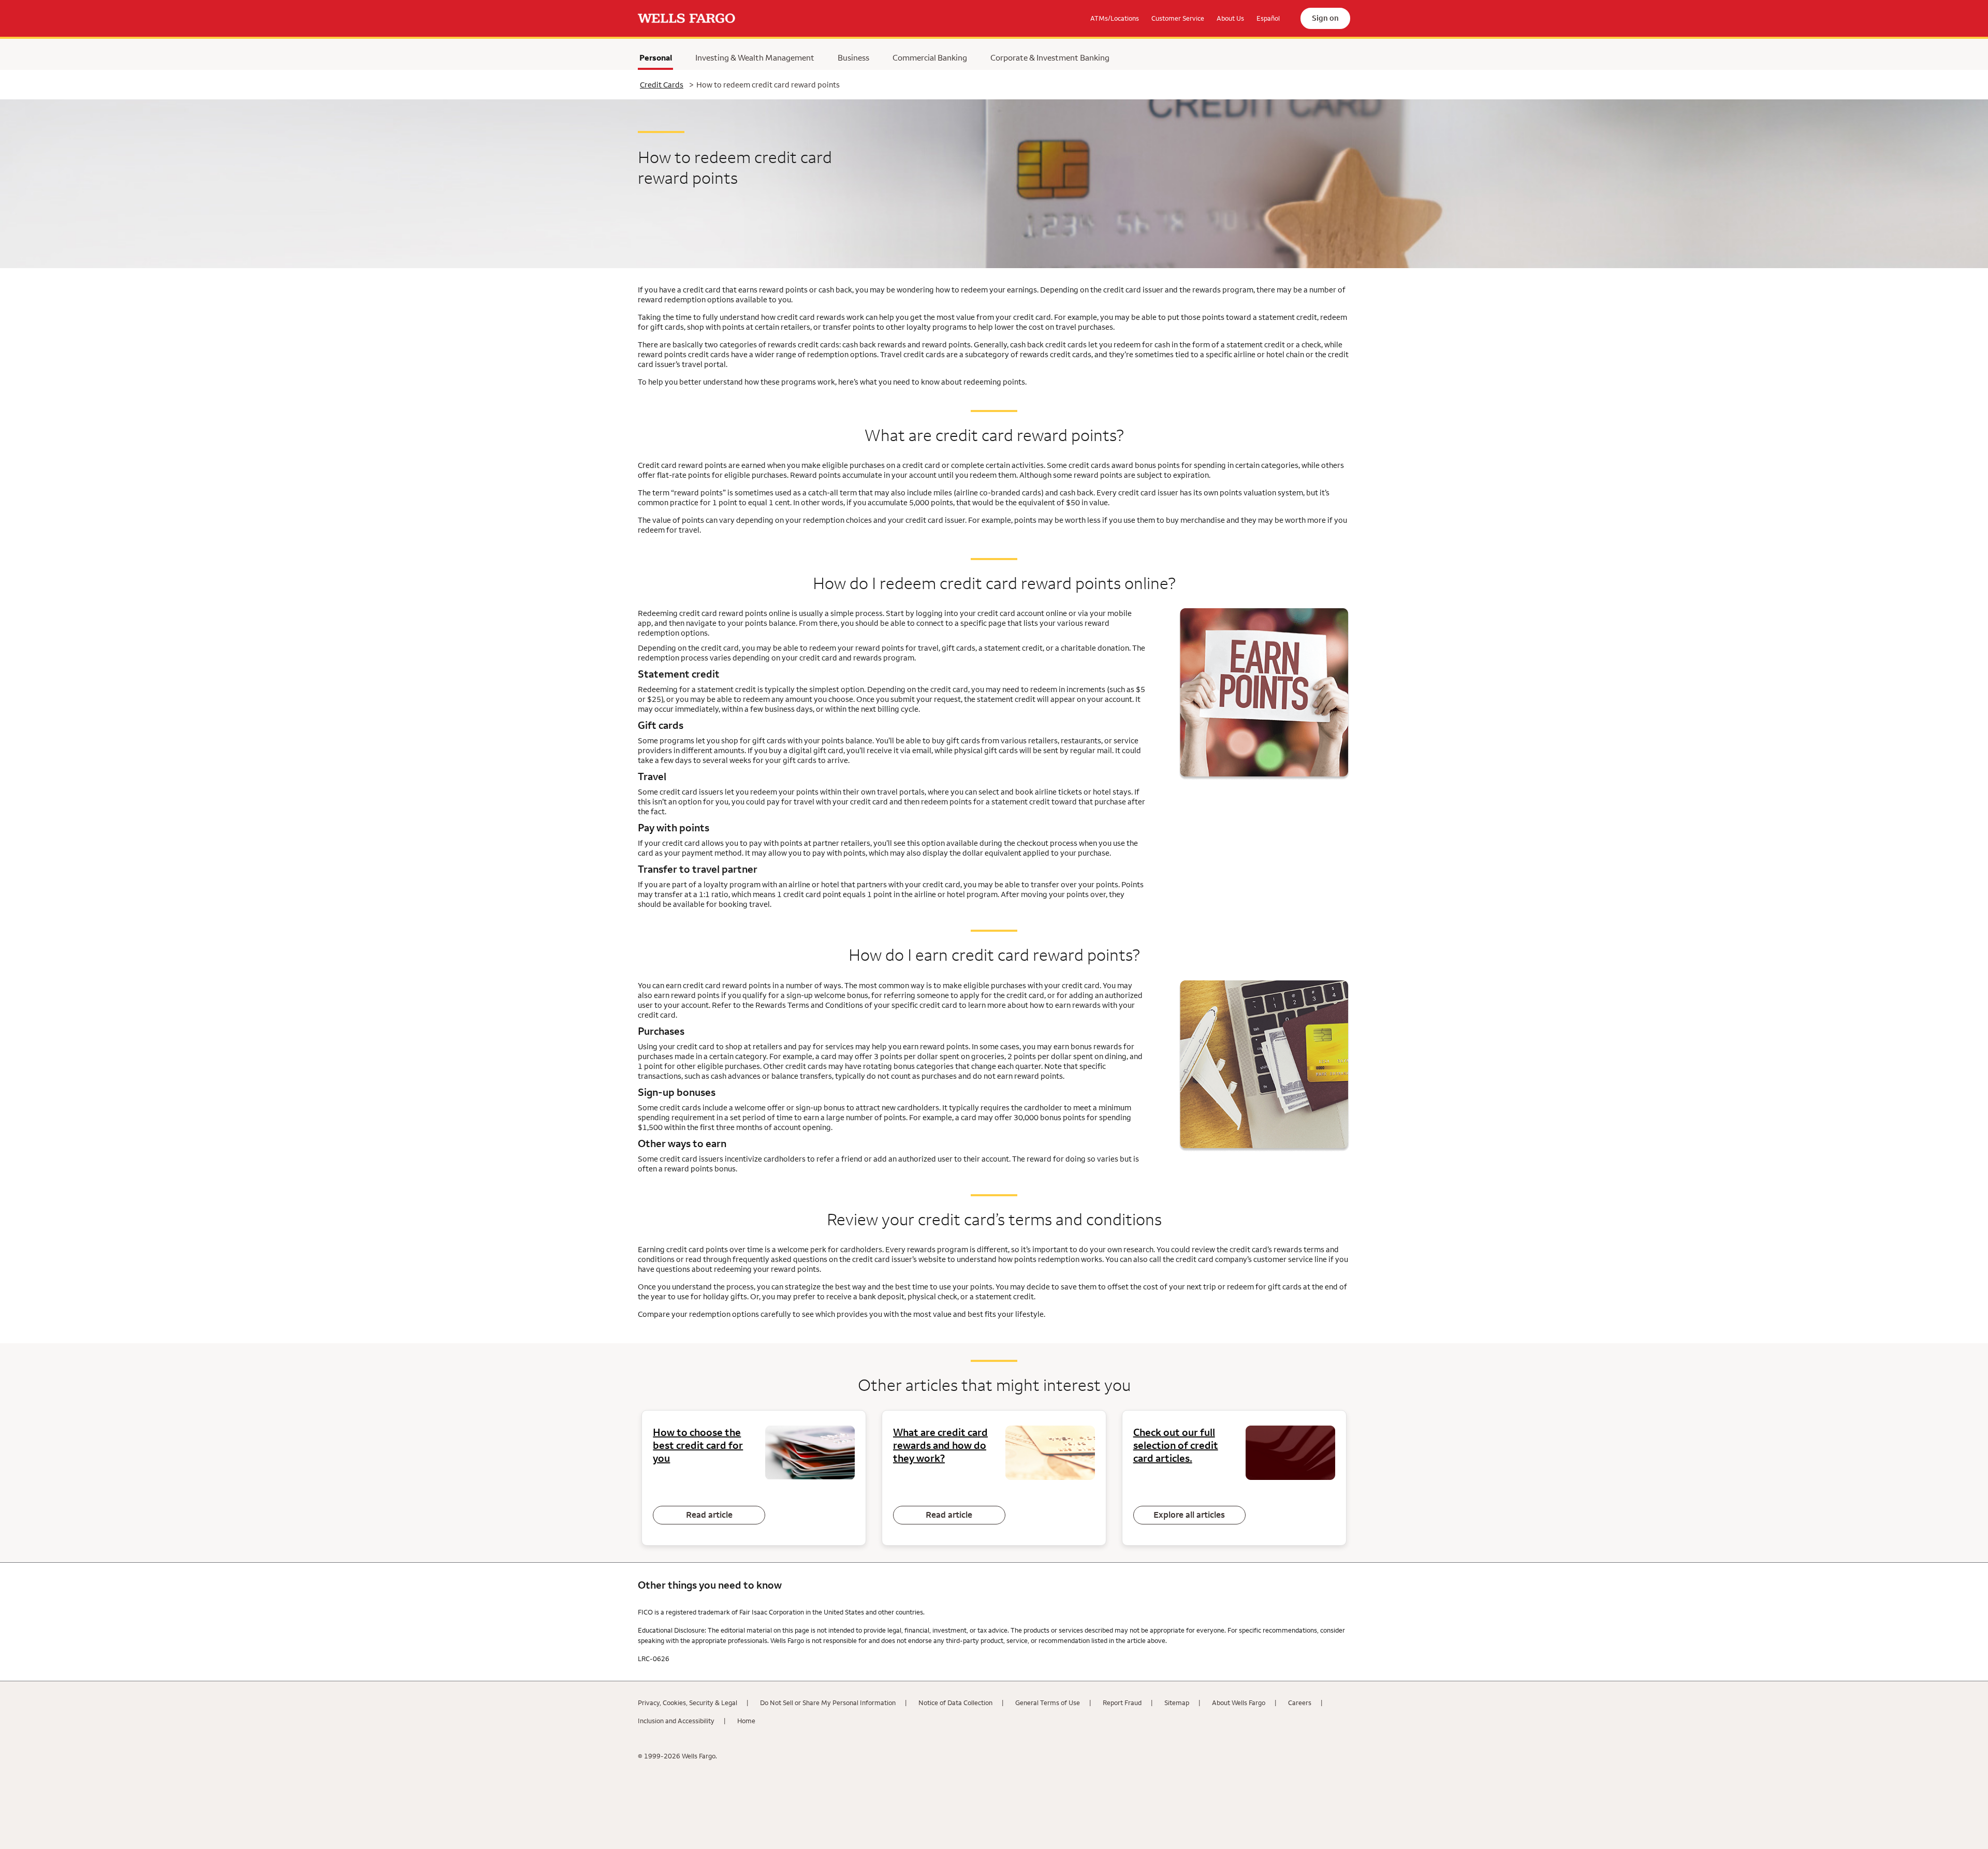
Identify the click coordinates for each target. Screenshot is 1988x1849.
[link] (686, 19)
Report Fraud (1122, 1703)
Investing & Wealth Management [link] (755, 57)
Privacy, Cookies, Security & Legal (688, 1703)
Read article (709, 1515)
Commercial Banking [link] (930, 57)
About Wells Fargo (1239, 1703)
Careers (1300, 1703)
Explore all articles (1189, 1515)
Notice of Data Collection (955, 1703)
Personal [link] (656, 60)
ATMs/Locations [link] (1115, 18)
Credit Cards (662, 85)
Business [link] (853, 57)
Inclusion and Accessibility (676, 1721)
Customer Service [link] (1178, 18)
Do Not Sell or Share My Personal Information (828, 1703)
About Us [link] (1230, 18)
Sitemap (1177, 1703)
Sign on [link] (1325, 18)
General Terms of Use (1048, 1703)
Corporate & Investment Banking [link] (1050, 57)
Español (1268, 18)
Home (746, 1721)
